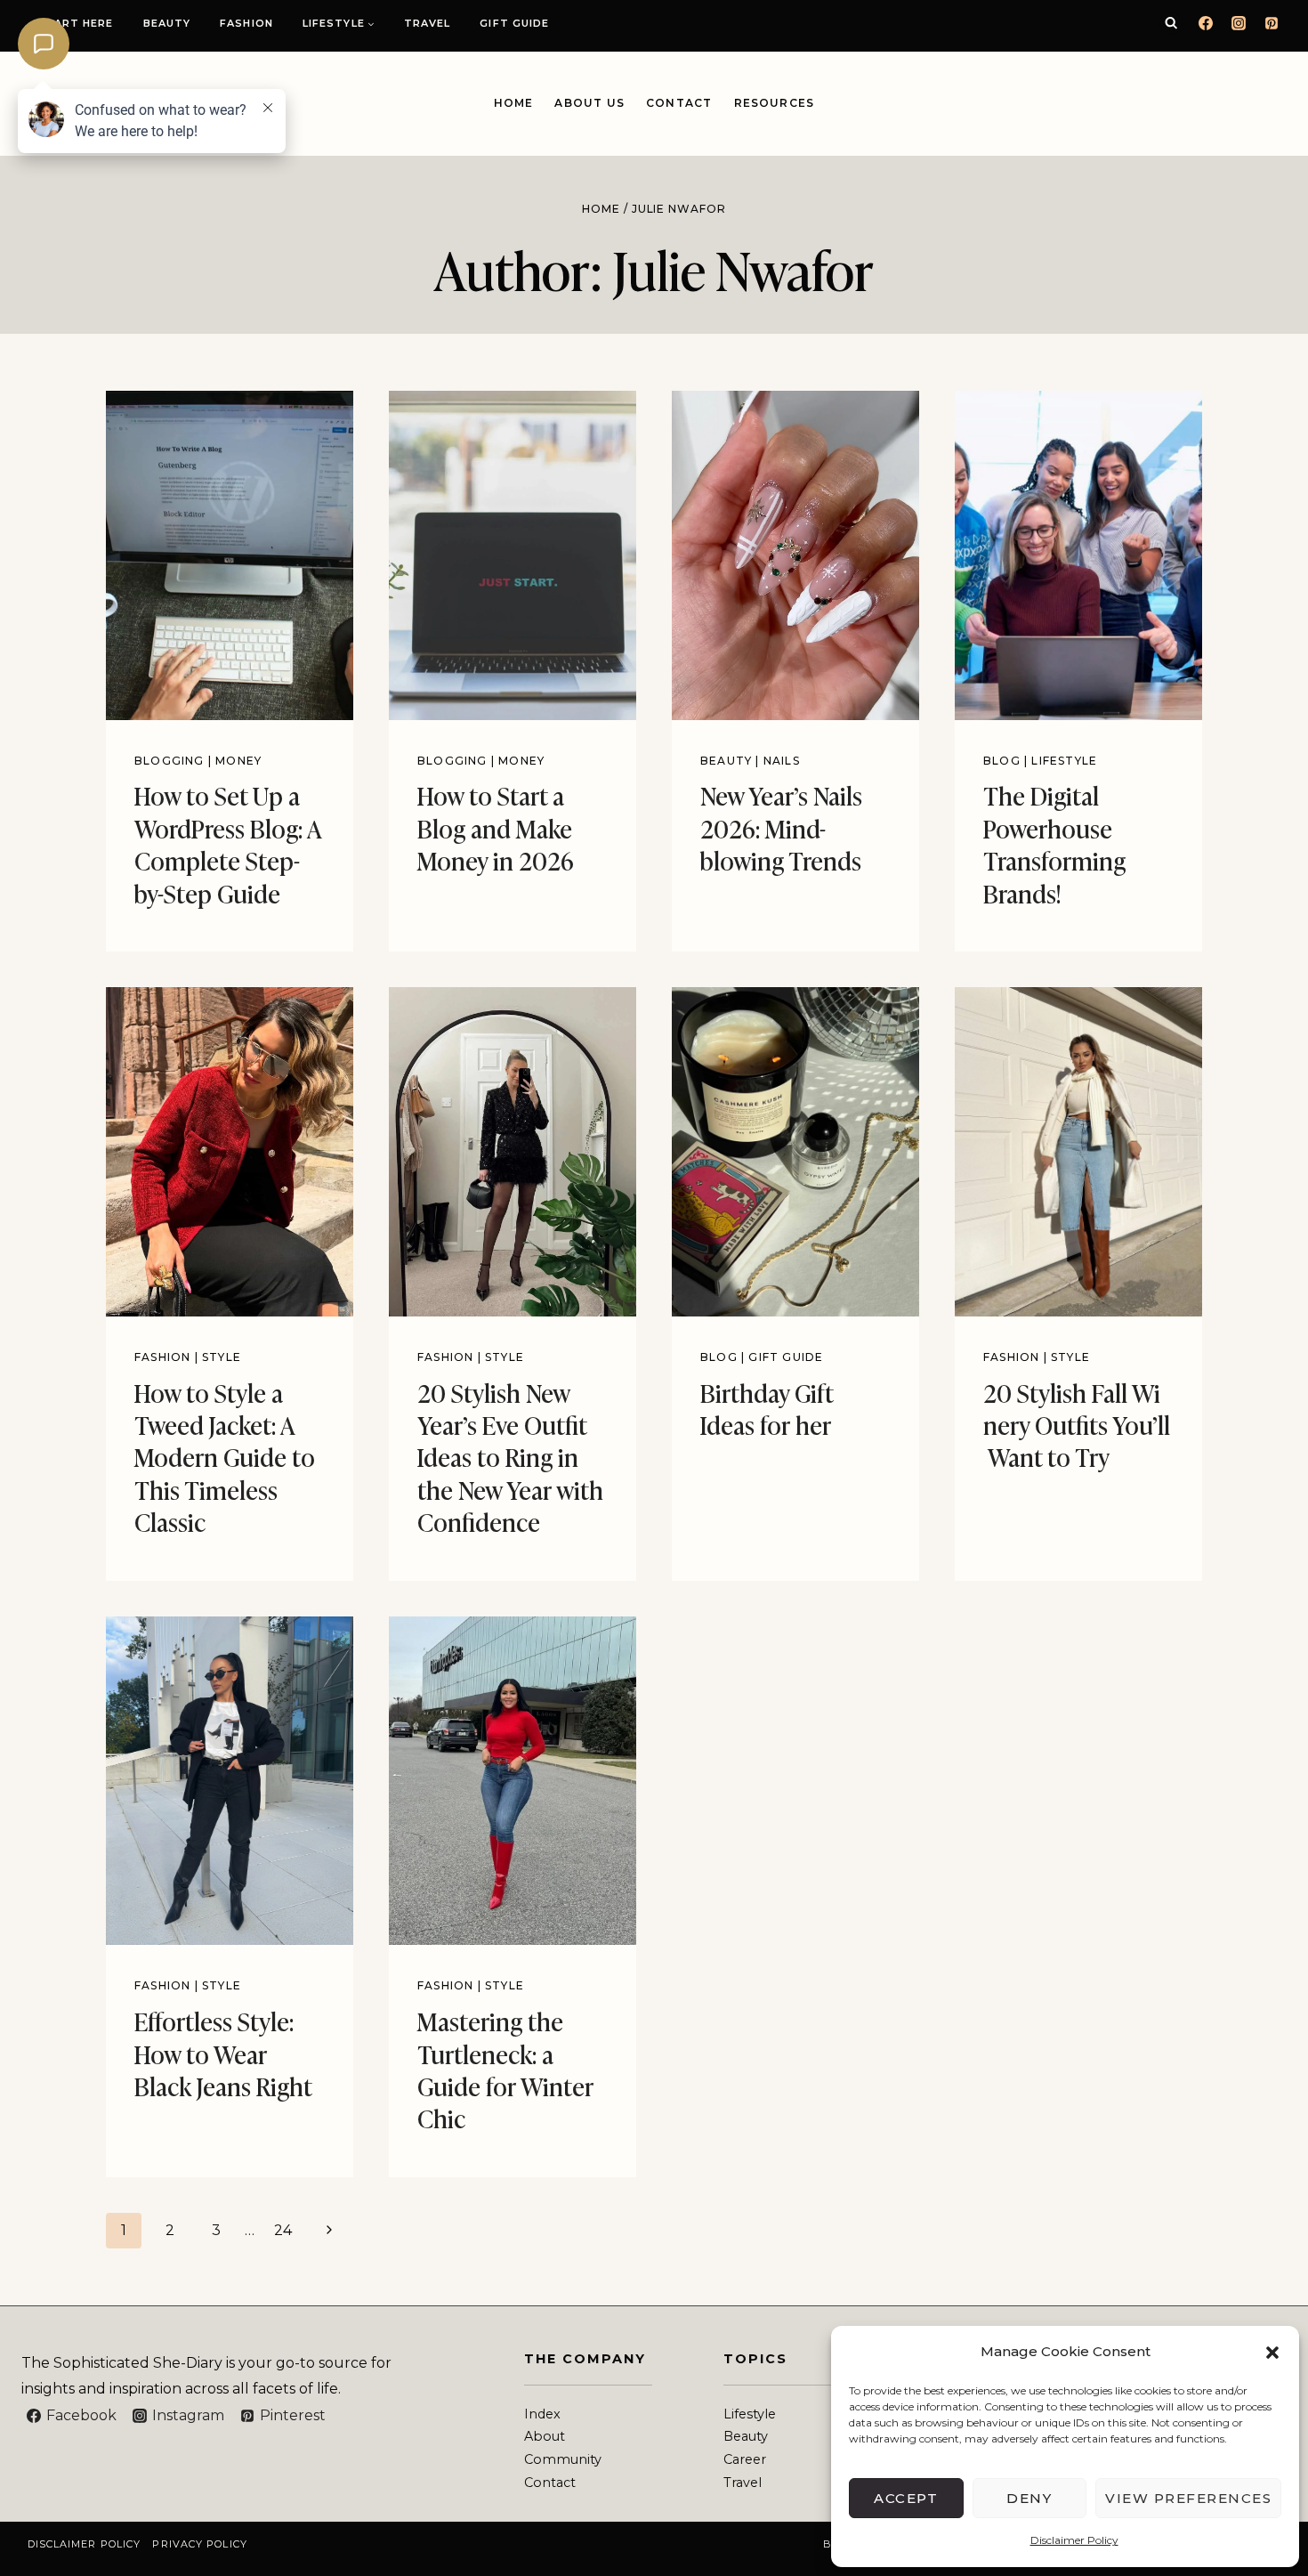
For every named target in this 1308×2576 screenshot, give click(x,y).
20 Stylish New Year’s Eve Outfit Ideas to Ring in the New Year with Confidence (510, 1457)
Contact (679, 103)
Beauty (167, 23)
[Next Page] (329, 2231)
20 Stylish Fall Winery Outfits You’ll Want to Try (1077, 1424)
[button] (1272, 2353)
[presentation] (230, 555)
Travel (428, 23)
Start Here (76, 23)
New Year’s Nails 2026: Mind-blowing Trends (781, 827)
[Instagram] (1239, 23)
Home (514, 103)
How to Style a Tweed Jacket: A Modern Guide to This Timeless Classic (225, 1457)
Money (238, 761)
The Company (585, 2359)
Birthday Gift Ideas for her (767, 1408)
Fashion (246, 23)
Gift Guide (514, 23)
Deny (1029, 2498)
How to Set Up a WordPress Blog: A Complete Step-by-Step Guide (228, 843)
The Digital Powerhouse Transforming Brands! (1054, 843)
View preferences (1188, 2498)
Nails (782, 761)
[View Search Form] (1171, 23)
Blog (1002, 761)
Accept (906, 2498)
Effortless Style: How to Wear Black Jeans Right (223, 2053)
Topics (755, 2359)
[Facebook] (1206, 23)
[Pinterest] (1272, 23)
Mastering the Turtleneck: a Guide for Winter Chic (505, 2069)
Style (222, 1357)
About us (589, 103)
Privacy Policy (199, 2544)
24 (283, 2230)
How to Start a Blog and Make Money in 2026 (496, 827)
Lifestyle (1064, 761)
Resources (775, 103)
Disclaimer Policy (1074, 2540)
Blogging (170, 761)
